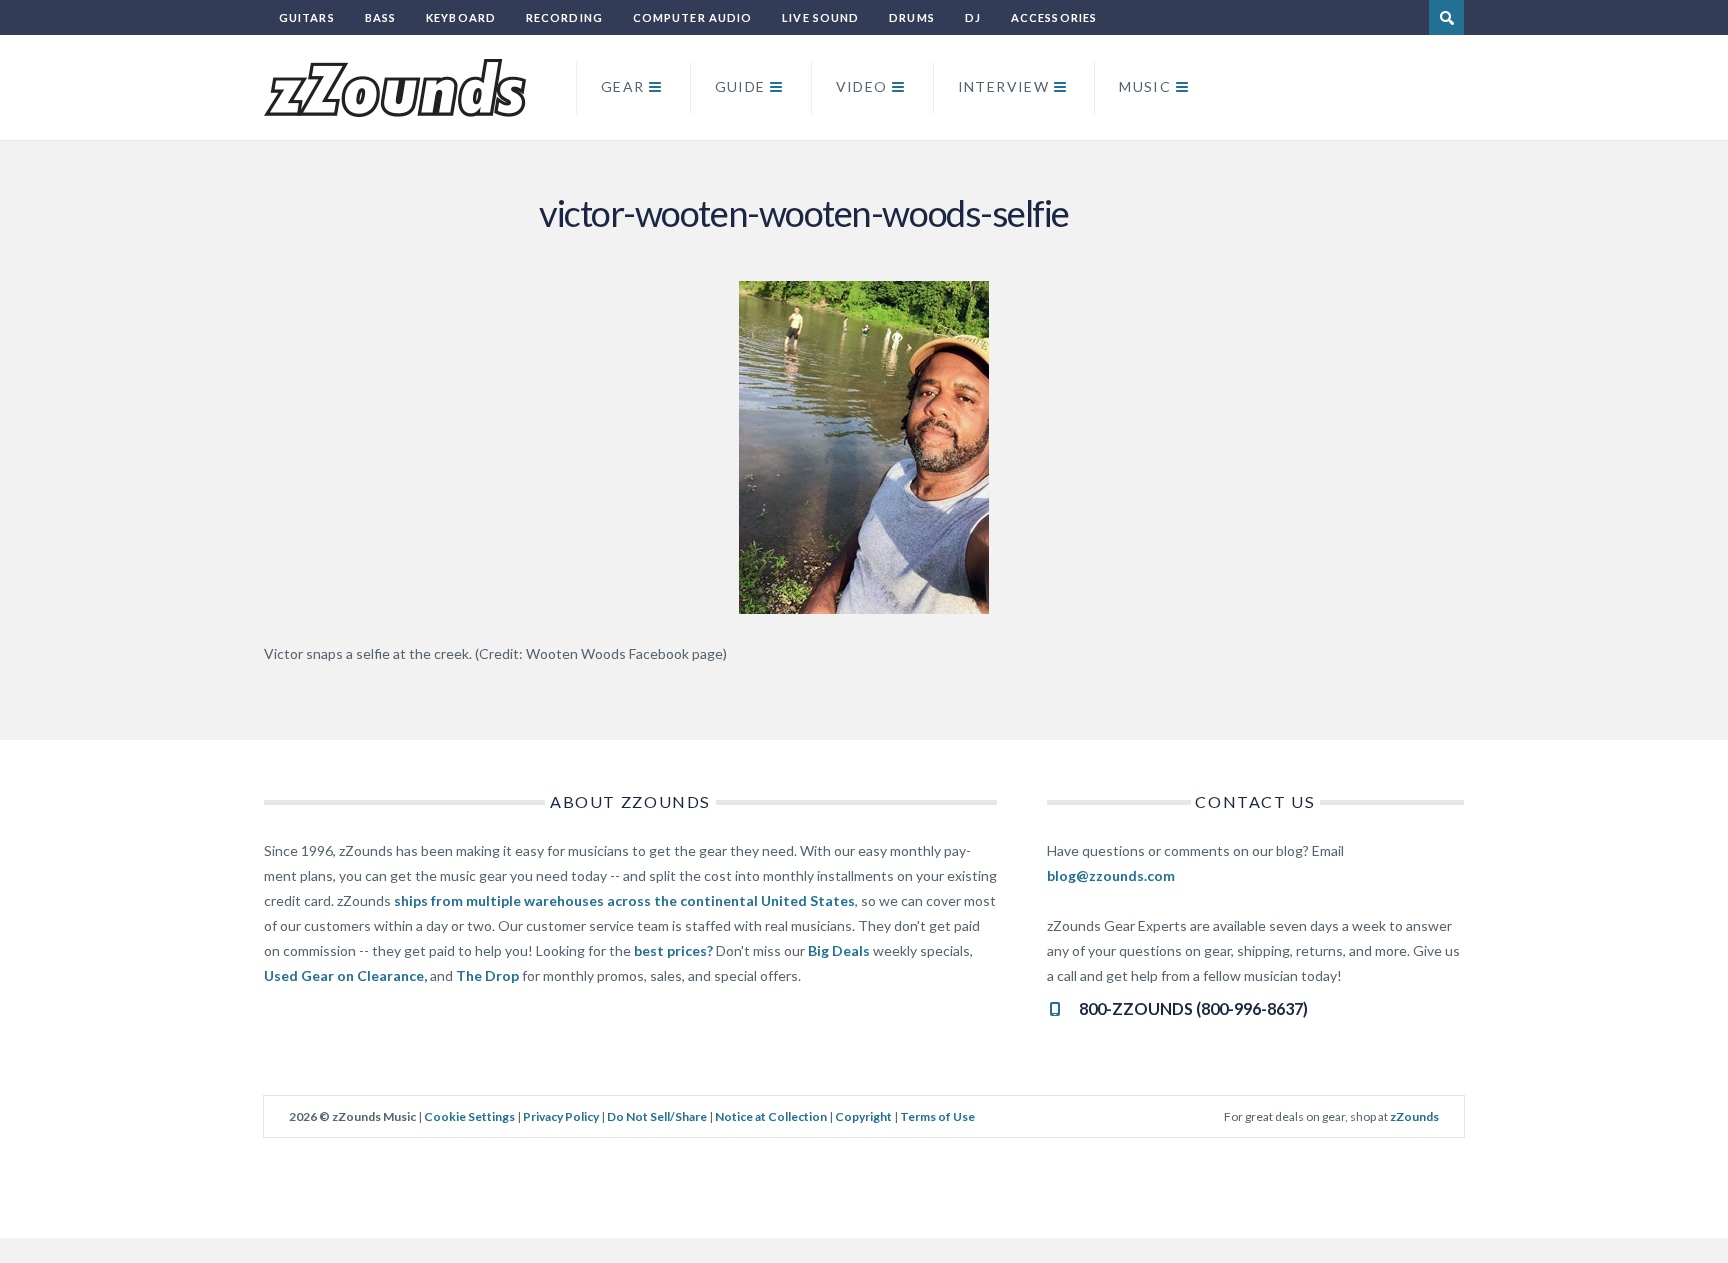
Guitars (307, 17)
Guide (740, 86)
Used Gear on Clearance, (345, 975)
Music (1145, 86)
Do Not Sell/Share (657, 1116)
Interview (1004, 86)
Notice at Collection (771, 1116)
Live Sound (820, 17)
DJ (973, 17)
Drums (912, 17)
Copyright (863, 1116)
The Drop (487, 975)
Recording (564, 17)
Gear (623, 86)
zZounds (1414, 1116)
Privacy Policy (561, 1116)
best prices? (673, 950)
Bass (380, 17)
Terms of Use (937, 1116)
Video (862, 86)
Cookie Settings (469, 1116)
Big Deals (839, 950)
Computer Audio (692, 17)
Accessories (1054, 17)
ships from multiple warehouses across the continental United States (624, 900)
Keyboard (461, 17)
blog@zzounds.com (1111, 875)
